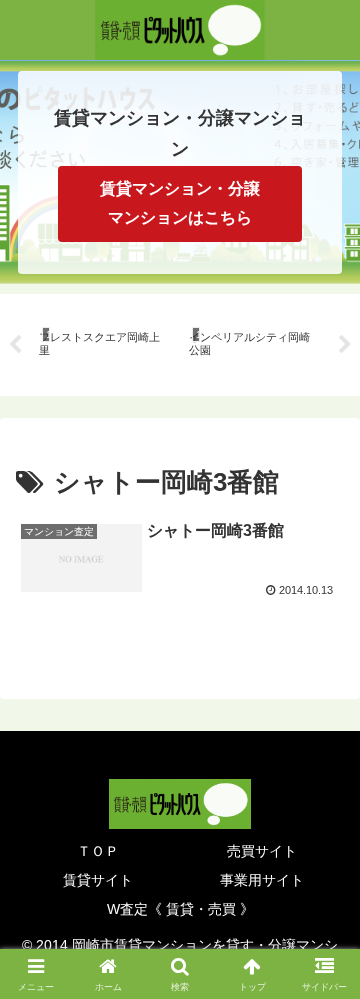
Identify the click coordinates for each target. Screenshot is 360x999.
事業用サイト (262, 880)
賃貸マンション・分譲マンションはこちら (180, 203)
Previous (15, 345)
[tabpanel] (103, 341)
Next (345, 345)
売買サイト (262, 851)
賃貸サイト (98, 880)
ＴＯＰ (98, 851)
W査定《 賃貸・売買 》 (180, 909)
